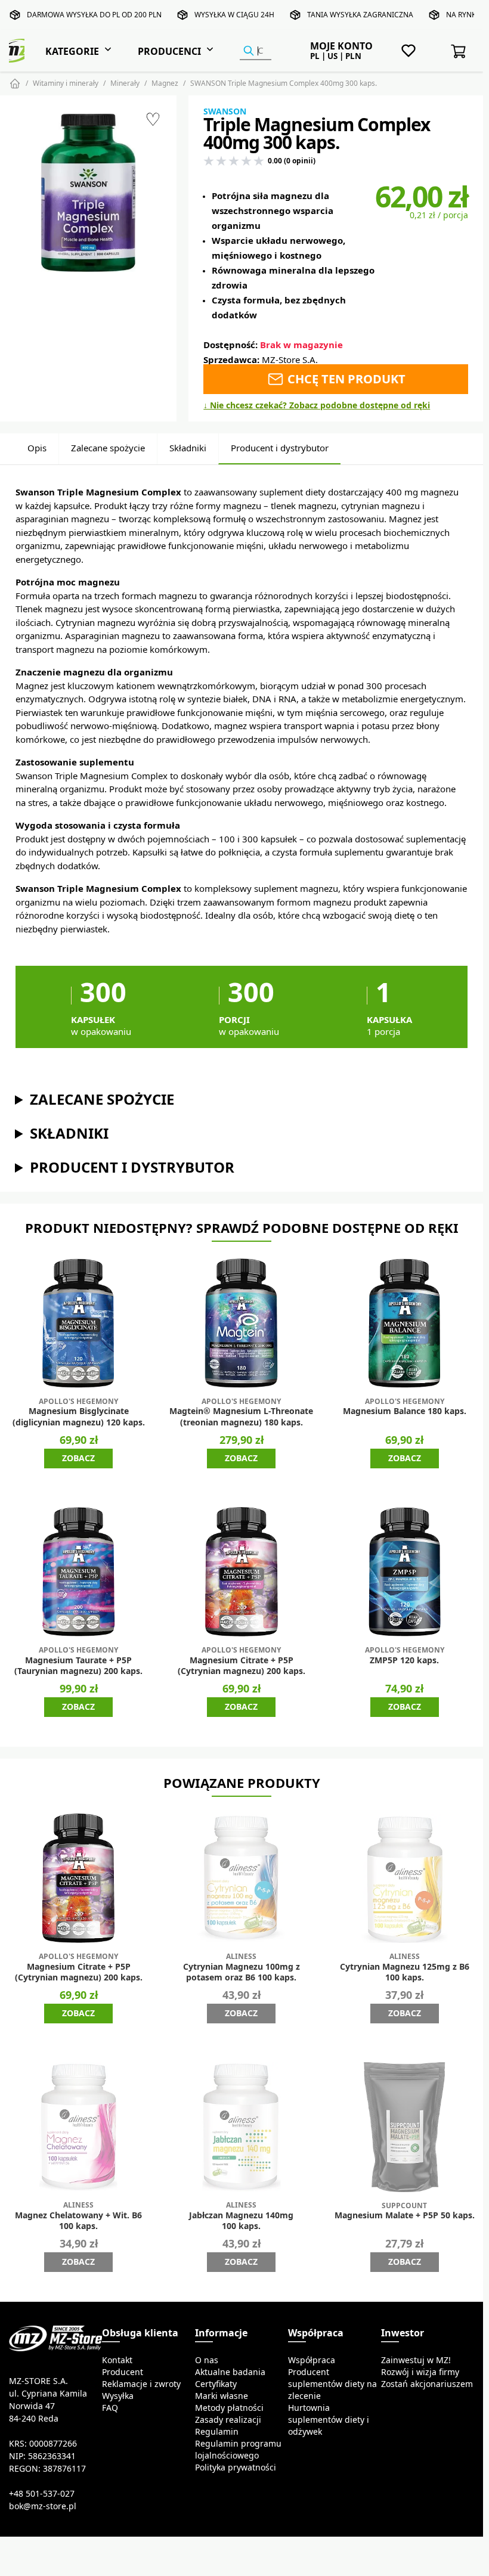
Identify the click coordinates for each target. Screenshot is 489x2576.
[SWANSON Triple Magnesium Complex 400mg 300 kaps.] (89, 193)
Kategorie (72, 51)
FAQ (110, 2408)
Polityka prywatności (236, 2467)
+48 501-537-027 (42, 2494)
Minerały (125, 83)
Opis (37, 448)
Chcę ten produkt (345, 379)
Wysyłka (118, 2396)
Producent (123, 2372)
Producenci (169, 51)
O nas (207, 2360)
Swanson (225, 111)
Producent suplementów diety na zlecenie (332, 2384)
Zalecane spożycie (108, 448)
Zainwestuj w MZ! (416, 2360)
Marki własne (222, 2396)
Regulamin (217, 2432)
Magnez (165, 83)
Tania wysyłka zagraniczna (360, 15)
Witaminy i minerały (66, 83)
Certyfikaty (216, 2384)
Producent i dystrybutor (280, 448)
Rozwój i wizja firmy (420, 2372)
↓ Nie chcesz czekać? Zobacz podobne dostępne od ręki (317, 405)
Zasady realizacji (228, 2420)
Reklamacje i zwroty (141, 2384)
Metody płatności (229, 2408)
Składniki (188, 448)
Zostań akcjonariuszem (427, 2384)
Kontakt (117, 2360)
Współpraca (312, 2360)
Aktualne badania (230, 2372)
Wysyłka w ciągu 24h (234, 15)
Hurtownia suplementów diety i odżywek (329, 2420)
